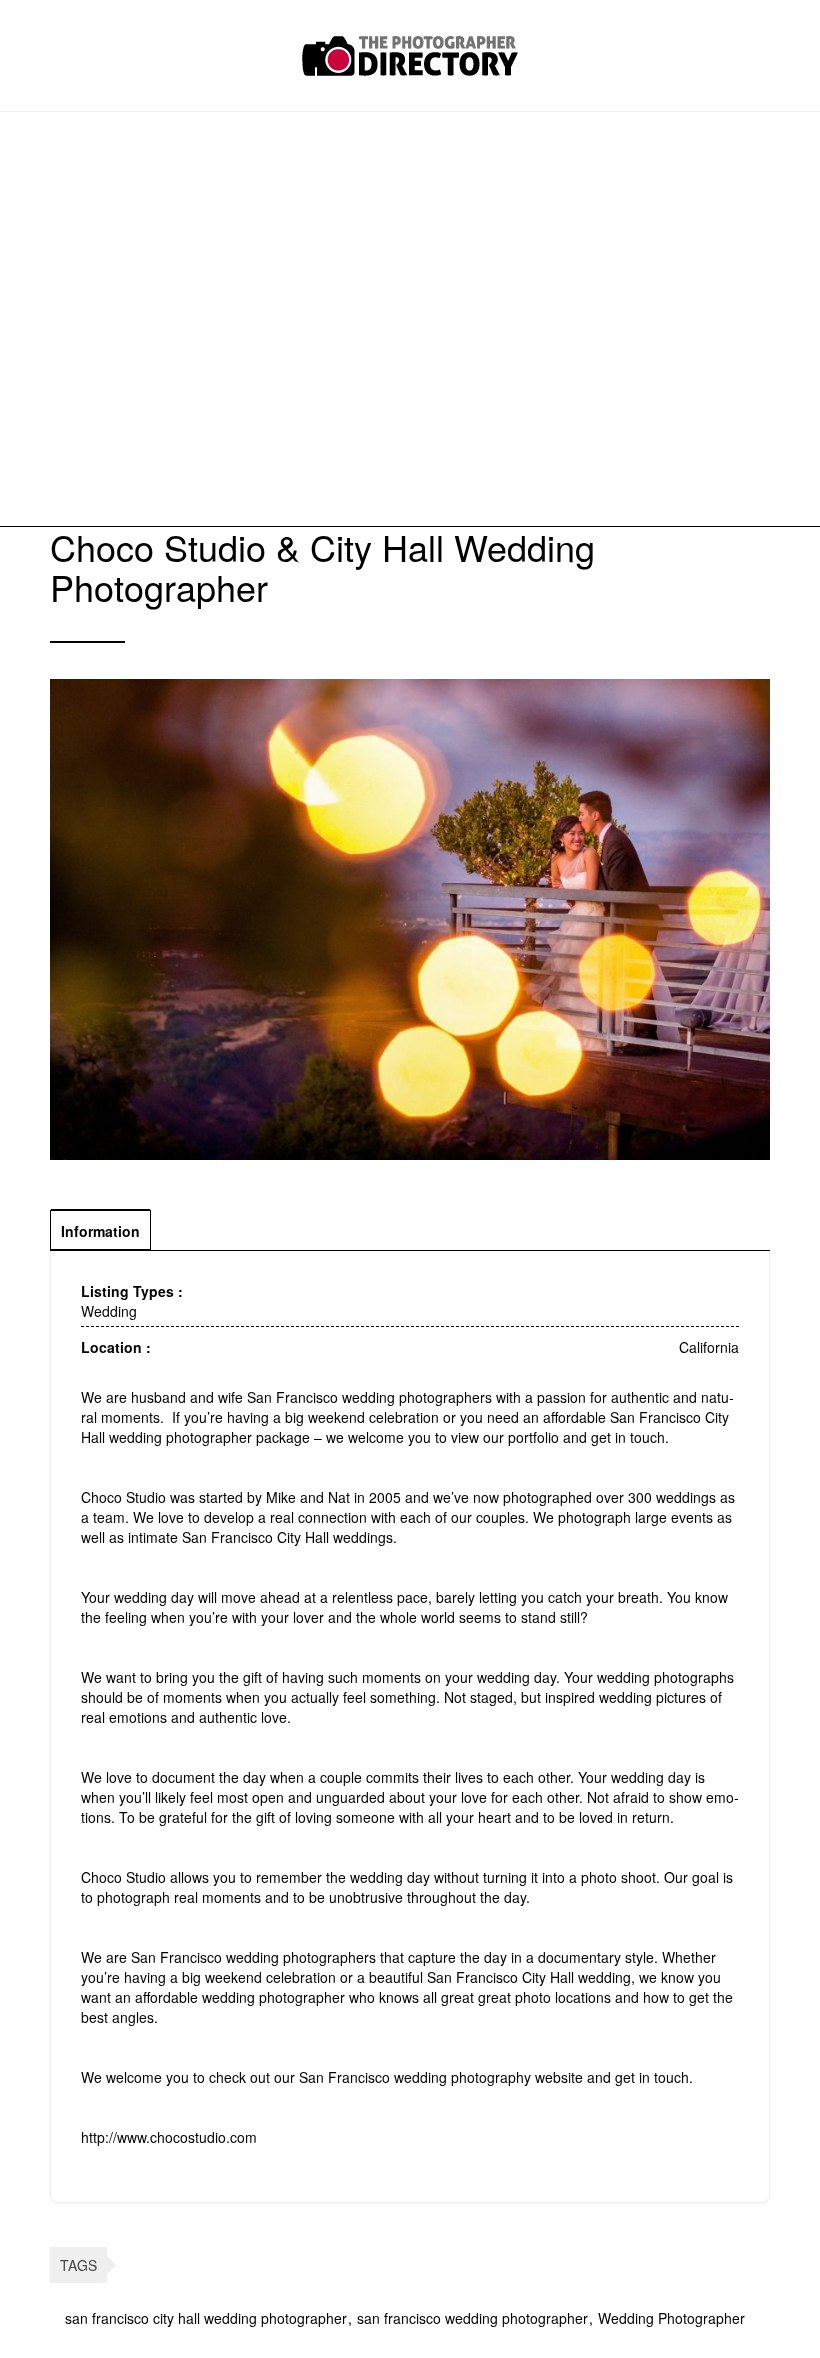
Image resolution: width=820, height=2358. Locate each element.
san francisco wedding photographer (472, 2318)
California (709, 1347)
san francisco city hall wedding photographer (206, 2318)
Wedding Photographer (671, 2318)
